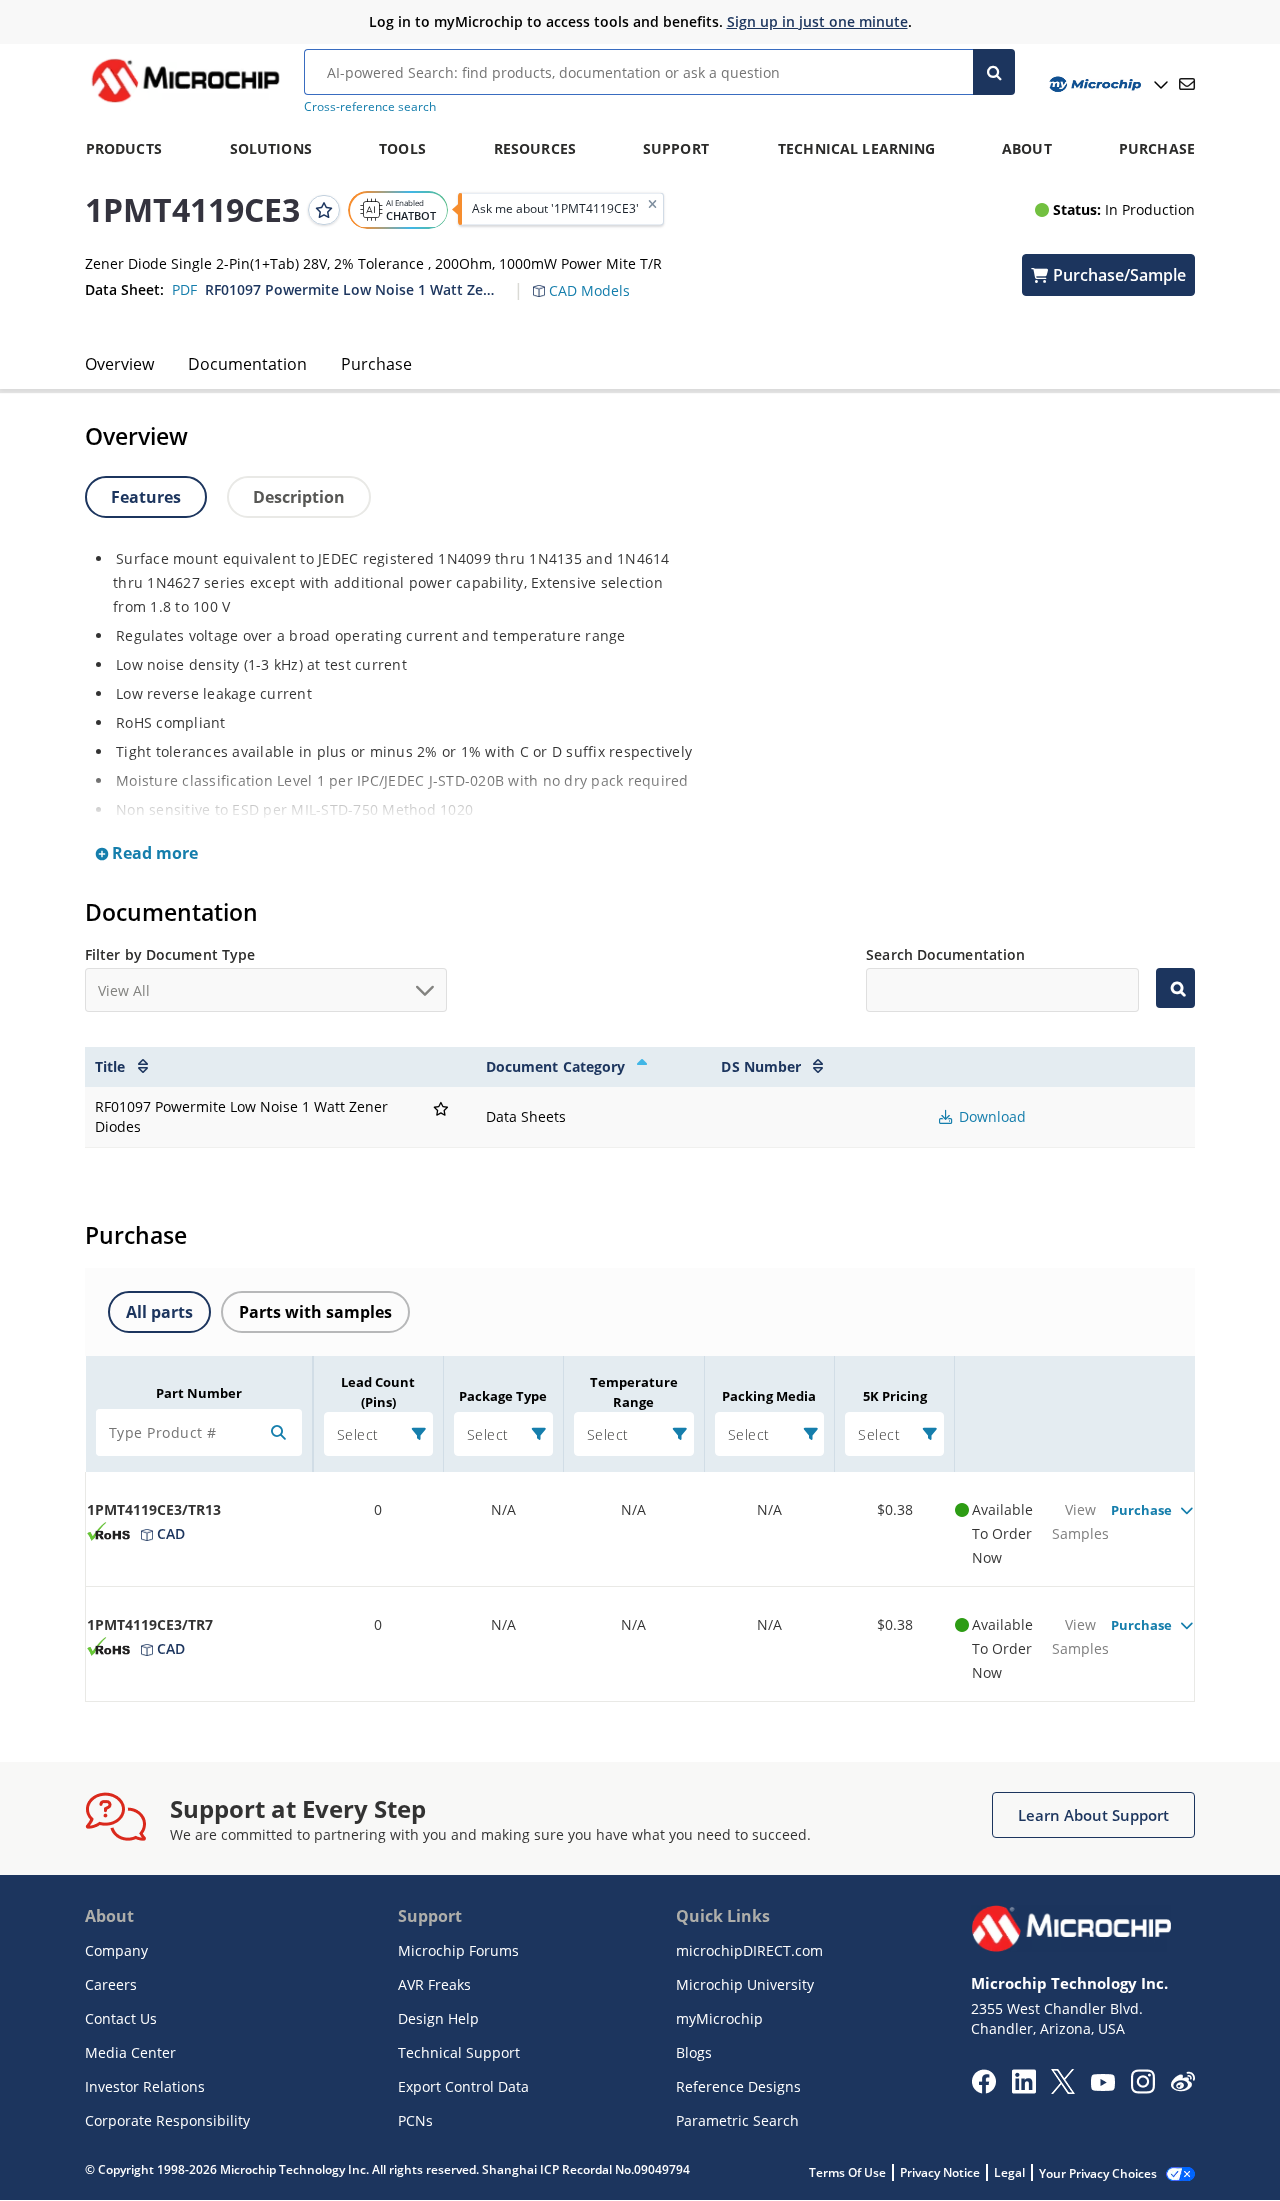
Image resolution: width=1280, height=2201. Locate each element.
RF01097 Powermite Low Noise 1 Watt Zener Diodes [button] (353, 289)
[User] (1106, 84)
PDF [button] (184, 289)
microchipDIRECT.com (749, 1950)
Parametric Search (737, 2120)
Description (299, 497)
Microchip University (745, 1984)
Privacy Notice (940, 2172)
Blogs (694, 2052)
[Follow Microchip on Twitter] (1063, 2088)
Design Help (438, 2018)
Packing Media (769, 1396)
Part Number (199, 1393)
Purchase (376, 364)
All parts (159, 1312)
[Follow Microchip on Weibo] (1182, 2086)
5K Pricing (895, 1396)
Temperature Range (634, 1392)
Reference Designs (738, 2086)
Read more (153, 853)
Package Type (503, 1396)
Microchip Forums (458, 1950)
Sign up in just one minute (817, 21)
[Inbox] (1187, 84)
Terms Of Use (847, 2172)
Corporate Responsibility (167, 2120)
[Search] (994, 72)
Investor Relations (145, 2086)
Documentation (247, 364)
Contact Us (121, 2018)
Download (990, 1116)
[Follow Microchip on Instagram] (1142, 2088)
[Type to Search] (1175, 988)
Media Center (130, 2052)
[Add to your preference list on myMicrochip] (324, 209)
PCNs (415, 2120)
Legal (1009, 2172)
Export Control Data (463, 2086)
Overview (119, 364)
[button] (591, 279)
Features (146, 497)
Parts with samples (315, 1312)
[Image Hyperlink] (185, 102)
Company (116, 1950)
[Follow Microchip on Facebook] (983, 2088)
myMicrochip (719, 2018)
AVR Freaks (434, 1984)
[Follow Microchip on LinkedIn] (1023, 2088)
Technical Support (459, 2052)
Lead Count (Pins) (378, 1392)
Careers (111, 1984)
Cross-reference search (370, 106)
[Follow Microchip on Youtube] (1102, 2085)
